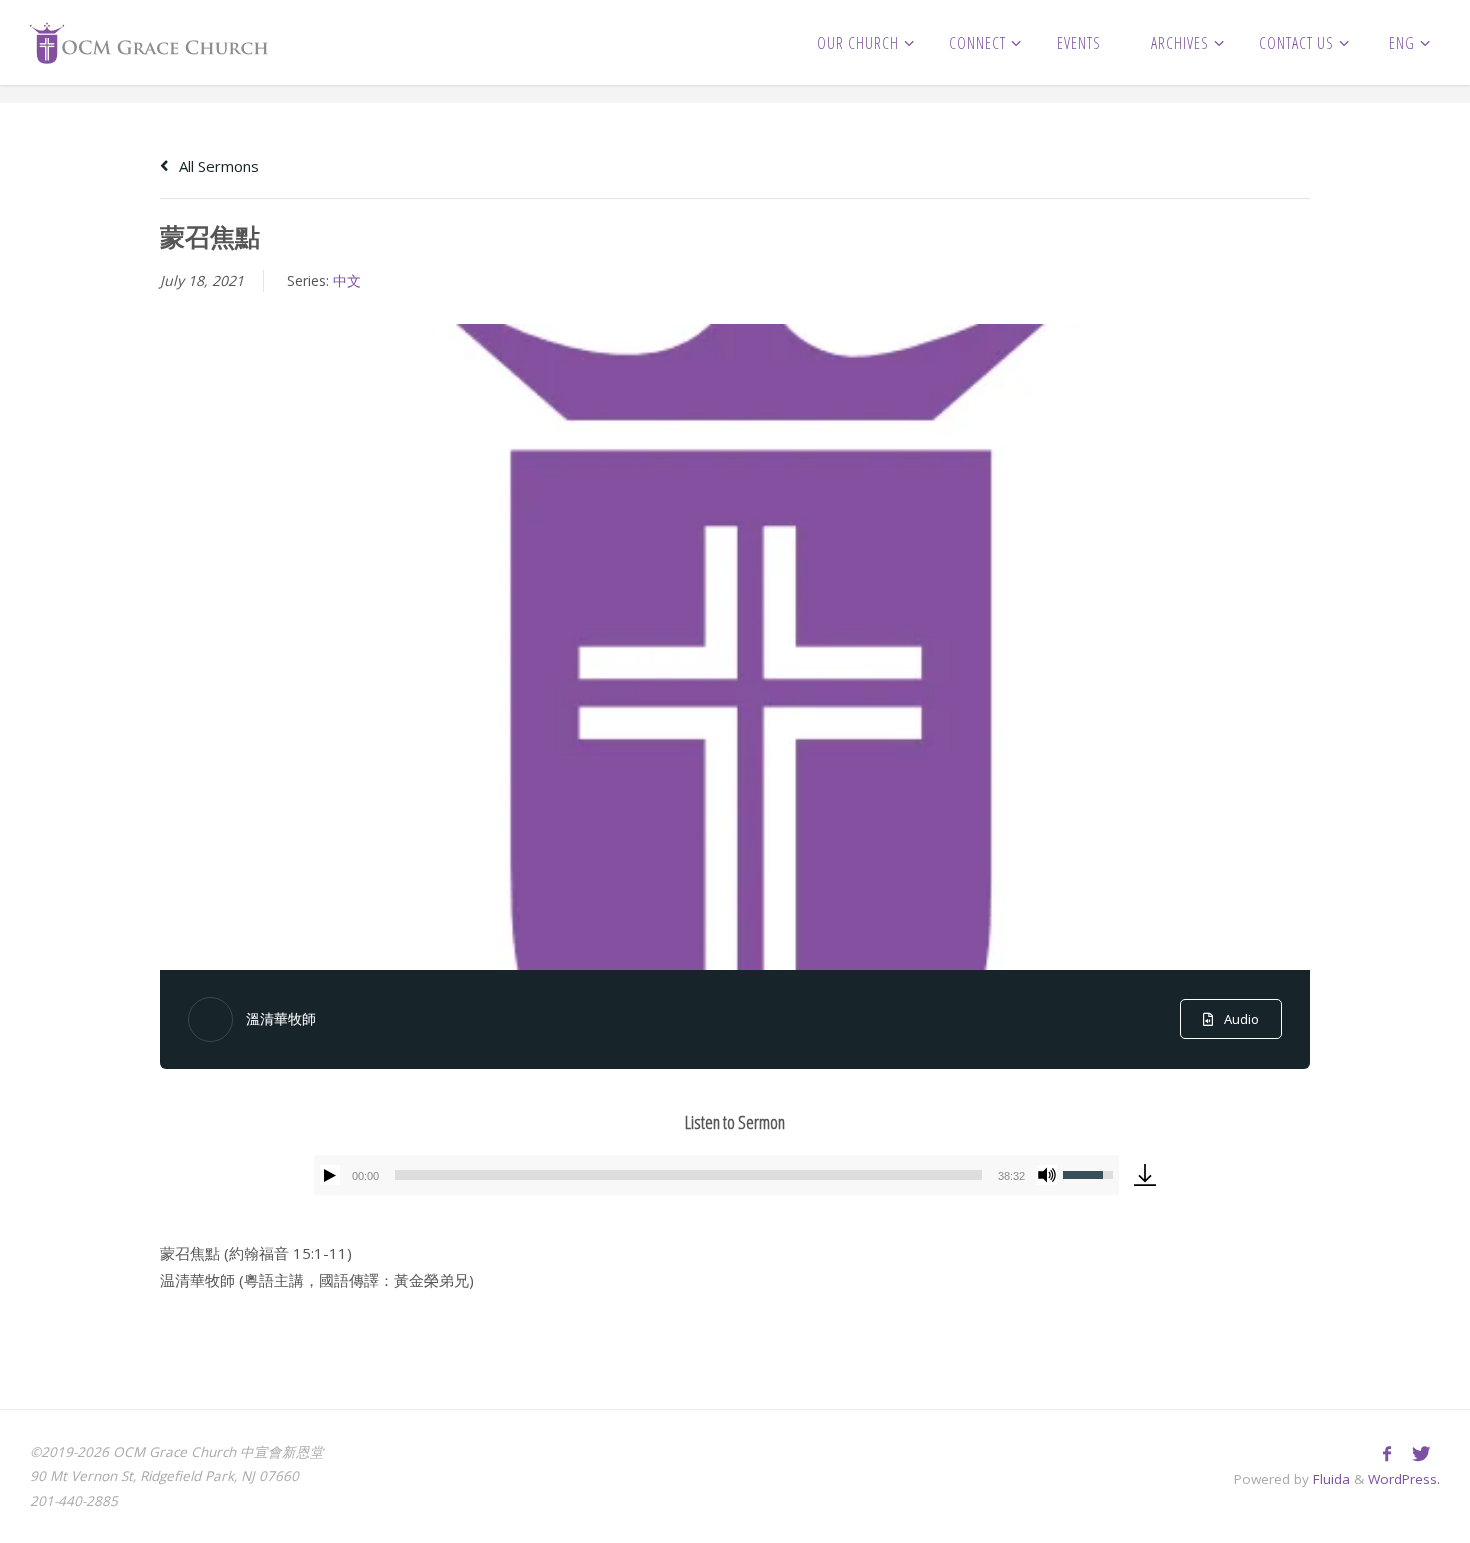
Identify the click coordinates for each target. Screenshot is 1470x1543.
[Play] (330, 1175)
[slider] (688, 1175)
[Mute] (1047, 1175)
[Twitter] (1420, 1453)
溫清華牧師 (281, 1018)
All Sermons (217, 166)
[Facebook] (1386, 1453)
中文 (347, 280)
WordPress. (1404, 1479)
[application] (716, 1175)
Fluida (1329, 1479)
